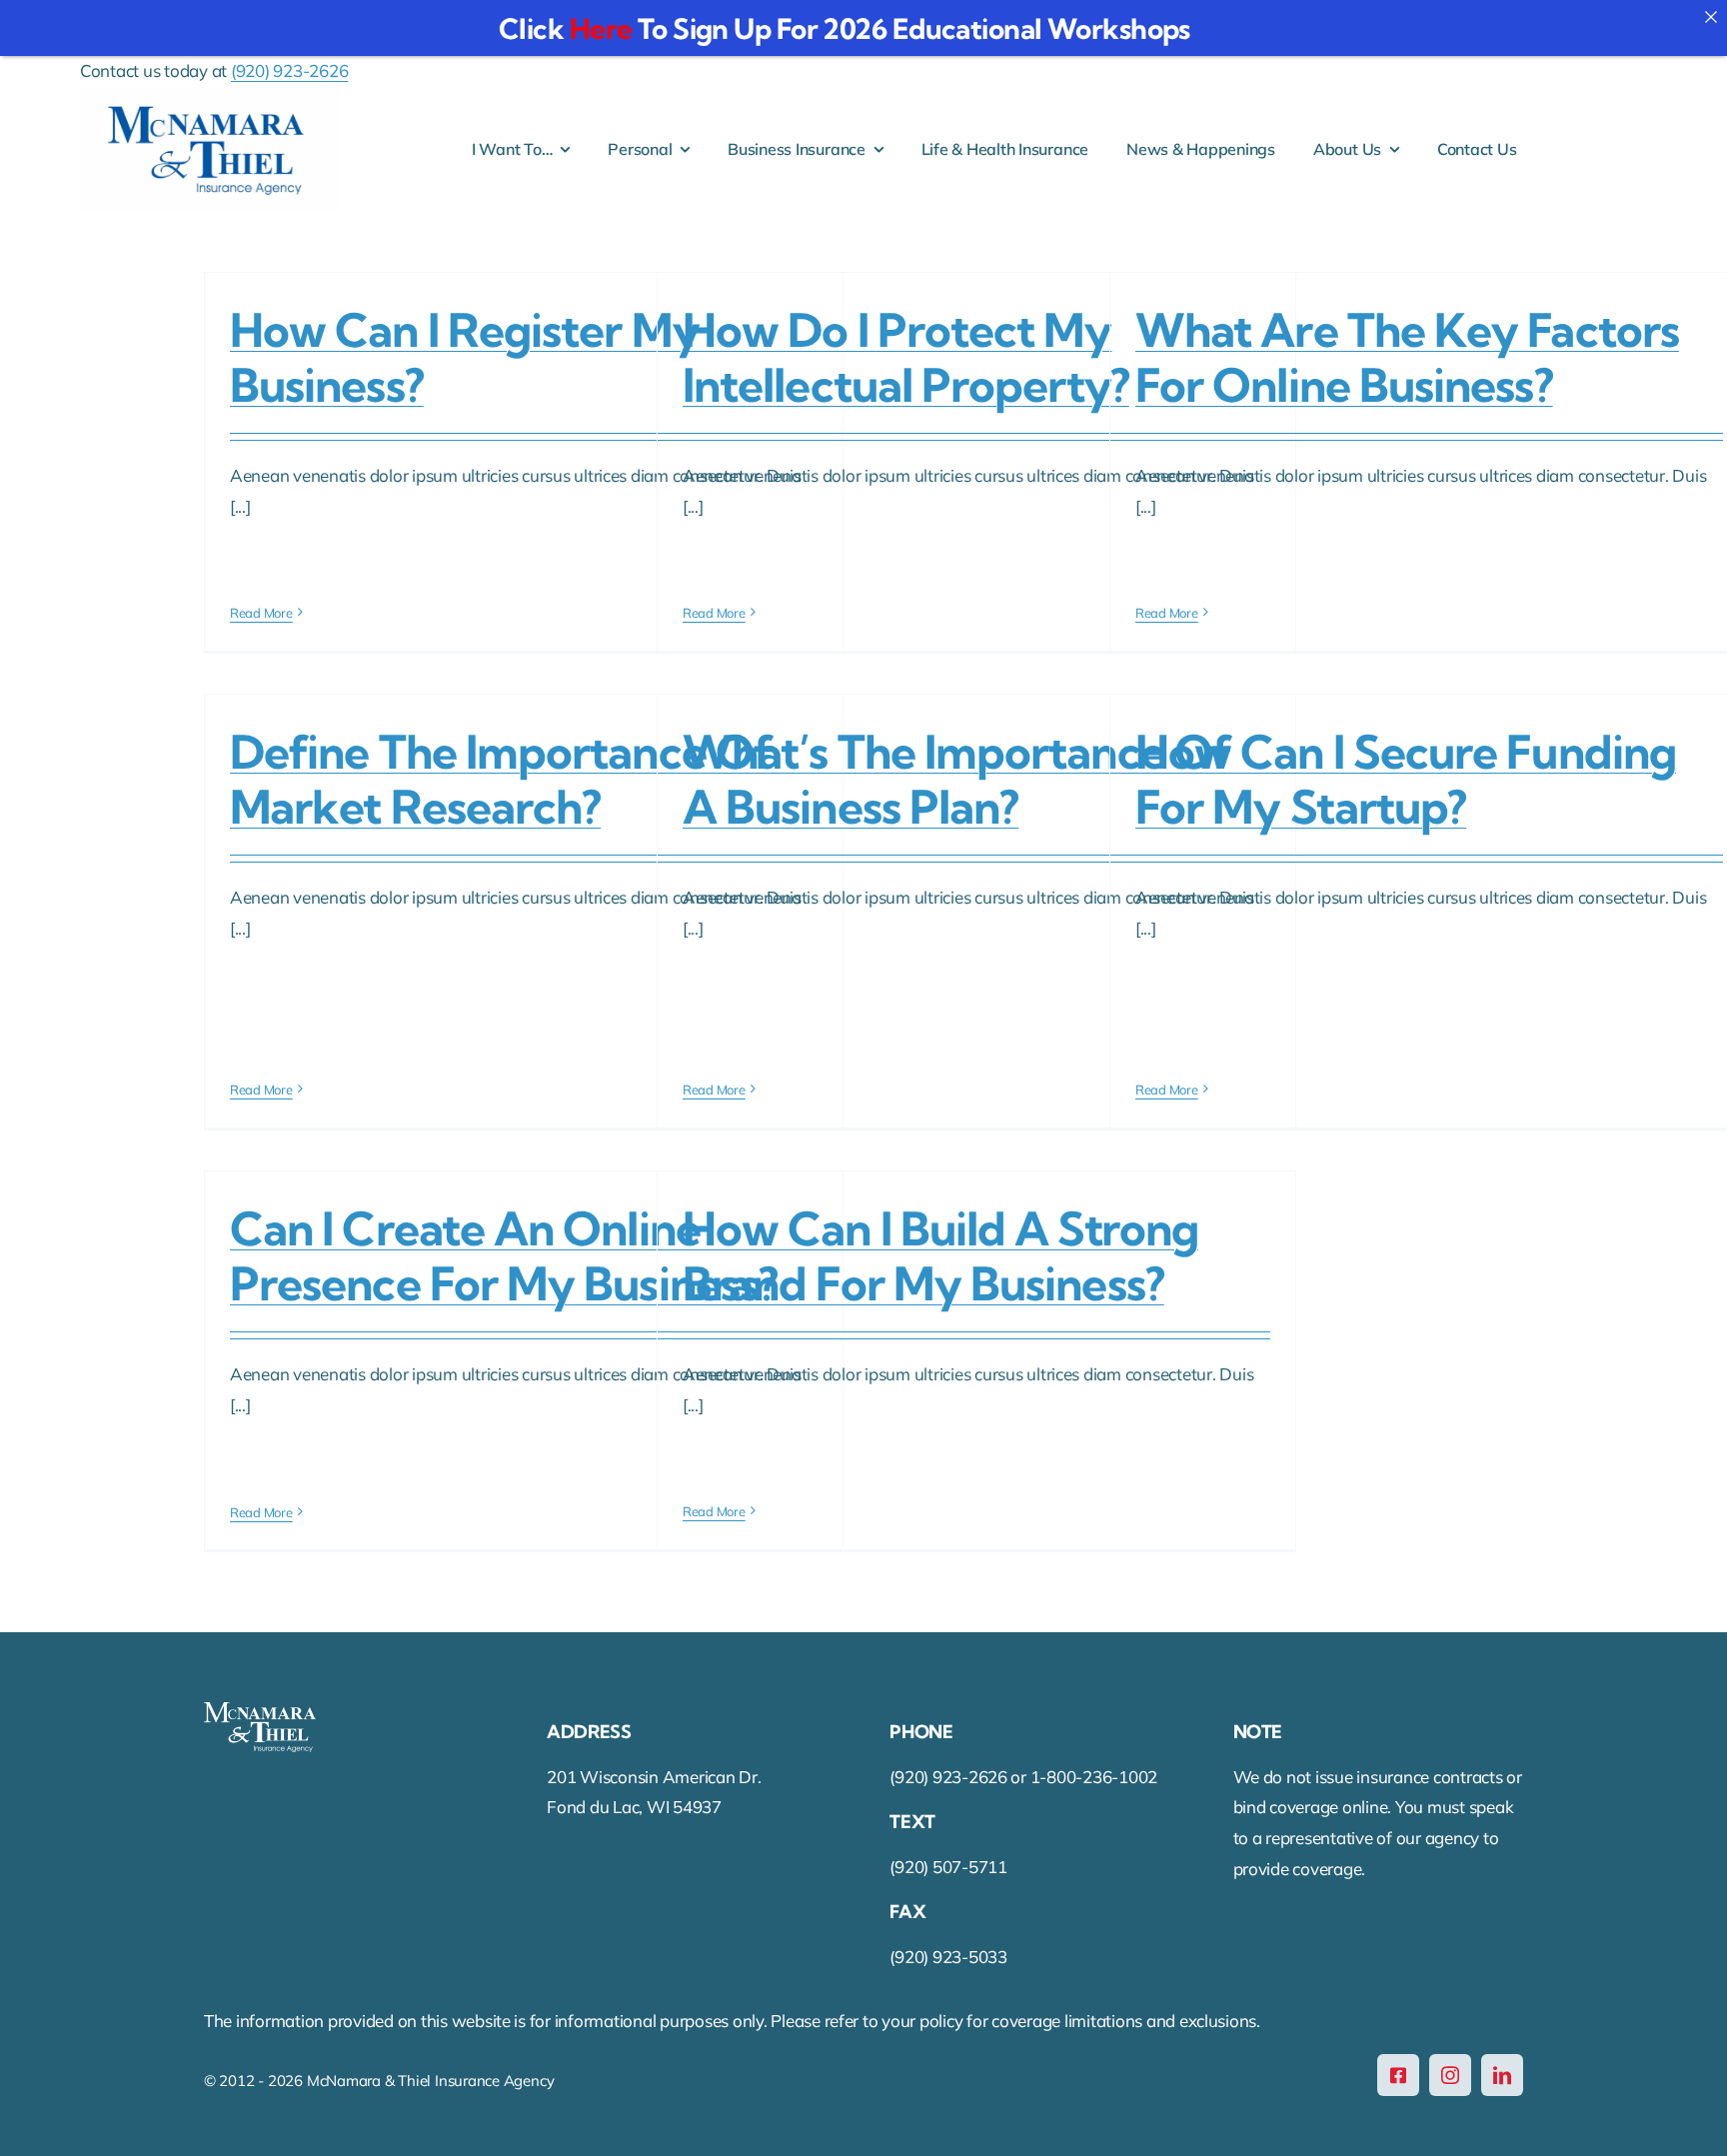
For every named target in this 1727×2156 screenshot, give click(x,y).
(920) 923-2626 (289, 70)
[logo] (210, 95)
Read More (261, 613)
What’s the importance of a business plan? (957, 780)
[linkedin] (1502, 2075)
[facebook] (1398, 2075)
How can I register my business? (465, 358)
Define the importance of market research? (502, 780)
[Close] (1711, 16)
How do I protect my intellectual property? (906, 358)
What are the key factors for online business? (1407, 358)
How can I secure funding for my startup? (1406, 780)
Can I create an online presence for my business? (504, 1256)
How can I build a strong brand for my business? (940, 1256)
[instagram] (1450, 2075)
